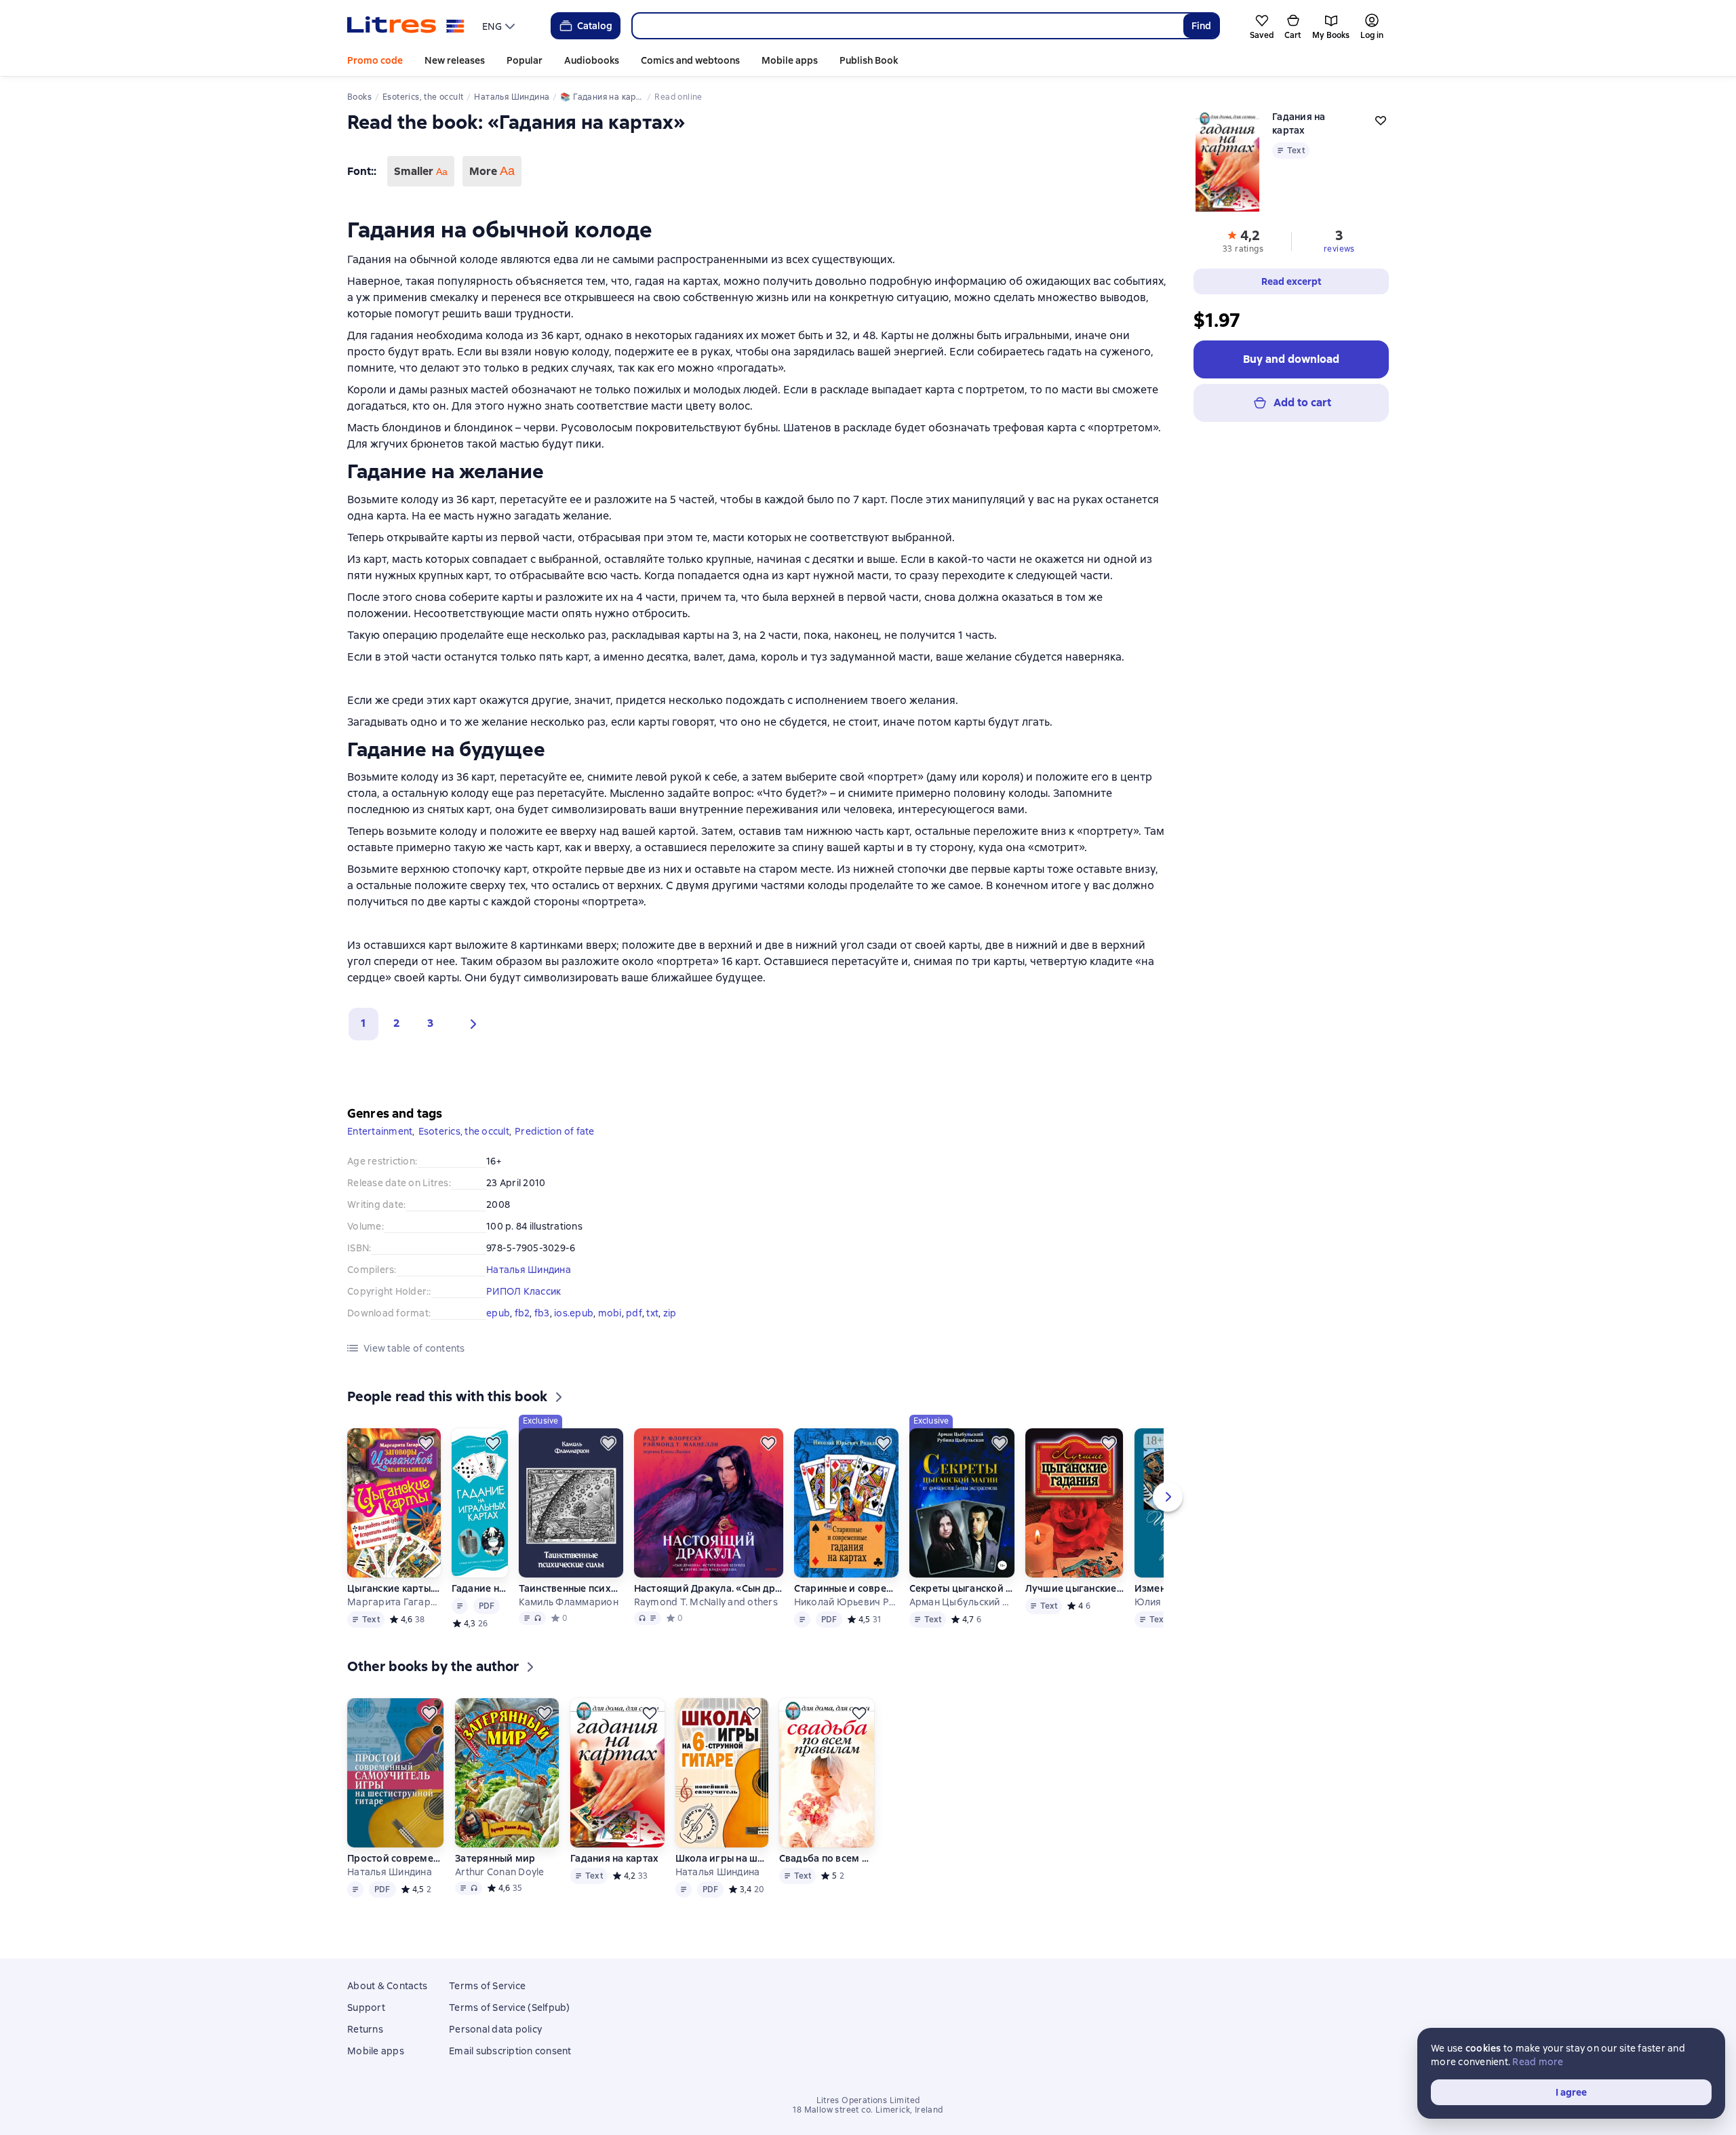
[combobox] (907, 26)
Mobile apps (790, 60)
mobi (610, 1313)
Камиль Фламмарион (569, 1602)
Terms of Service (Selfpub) (510, 2007)
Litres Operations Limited (868, 2100)
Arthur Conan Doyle (500, 1872)
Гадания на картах (614, 1858)
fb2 (522, 1313)
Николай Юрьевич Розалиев (846, 1602)
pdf (634, 1313)
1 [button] (363, 1023)
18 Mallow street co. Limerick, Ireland (868, 2110)
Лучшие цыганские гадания (1074, 1588)
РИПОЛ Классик (524, 1291)
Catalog (595, 26)
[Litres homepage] (406, 26)
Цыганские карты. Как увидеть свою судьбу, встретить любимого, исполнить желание (393, 1588)
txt (652, 1313)
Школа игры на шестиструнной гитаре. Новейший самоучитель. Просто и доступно (722, 1858)
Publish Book (869, 60)
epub (498, 1313)
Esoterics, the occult (464, 1131)
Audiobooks (592, 60)
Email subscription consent (510, 2051)
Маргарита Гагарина (393, 1602)
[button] (470, 1024)
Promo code (375, 60)
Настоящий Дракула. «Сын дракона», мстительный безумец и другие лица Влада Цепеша (709, 1588)
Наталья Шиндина (529, 1270)
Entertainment (380, 1131)
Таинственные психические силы (571, 1588)
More (492, 171)
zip (670, 1313)
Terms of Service (487, 1986)
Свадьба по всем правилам (827, 1858)
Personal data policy (495, 2029)
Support (366, 2007)
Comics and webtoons (690, 60)
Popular (525, 60)
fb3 (542, 1313)
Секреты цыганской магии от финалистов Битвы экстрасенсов (962, 1588)
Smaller (421, 171)
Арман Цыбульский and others (962, 1602)
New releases (455, 60)
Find (1201, 26)
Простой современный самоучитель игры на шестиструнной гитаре (396, 1858)
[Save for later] (426, 1443)
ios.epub (574, 1313)
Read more (1538, 2062)
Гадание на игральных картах (480, 1588)
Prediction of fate (555, 1131)
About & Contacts (387, 1986)
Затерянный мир (495, 1858)
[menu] (500, 26)
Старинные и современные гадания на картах (846, 1588)
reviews (1339, 249)
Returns (365, 2029)
